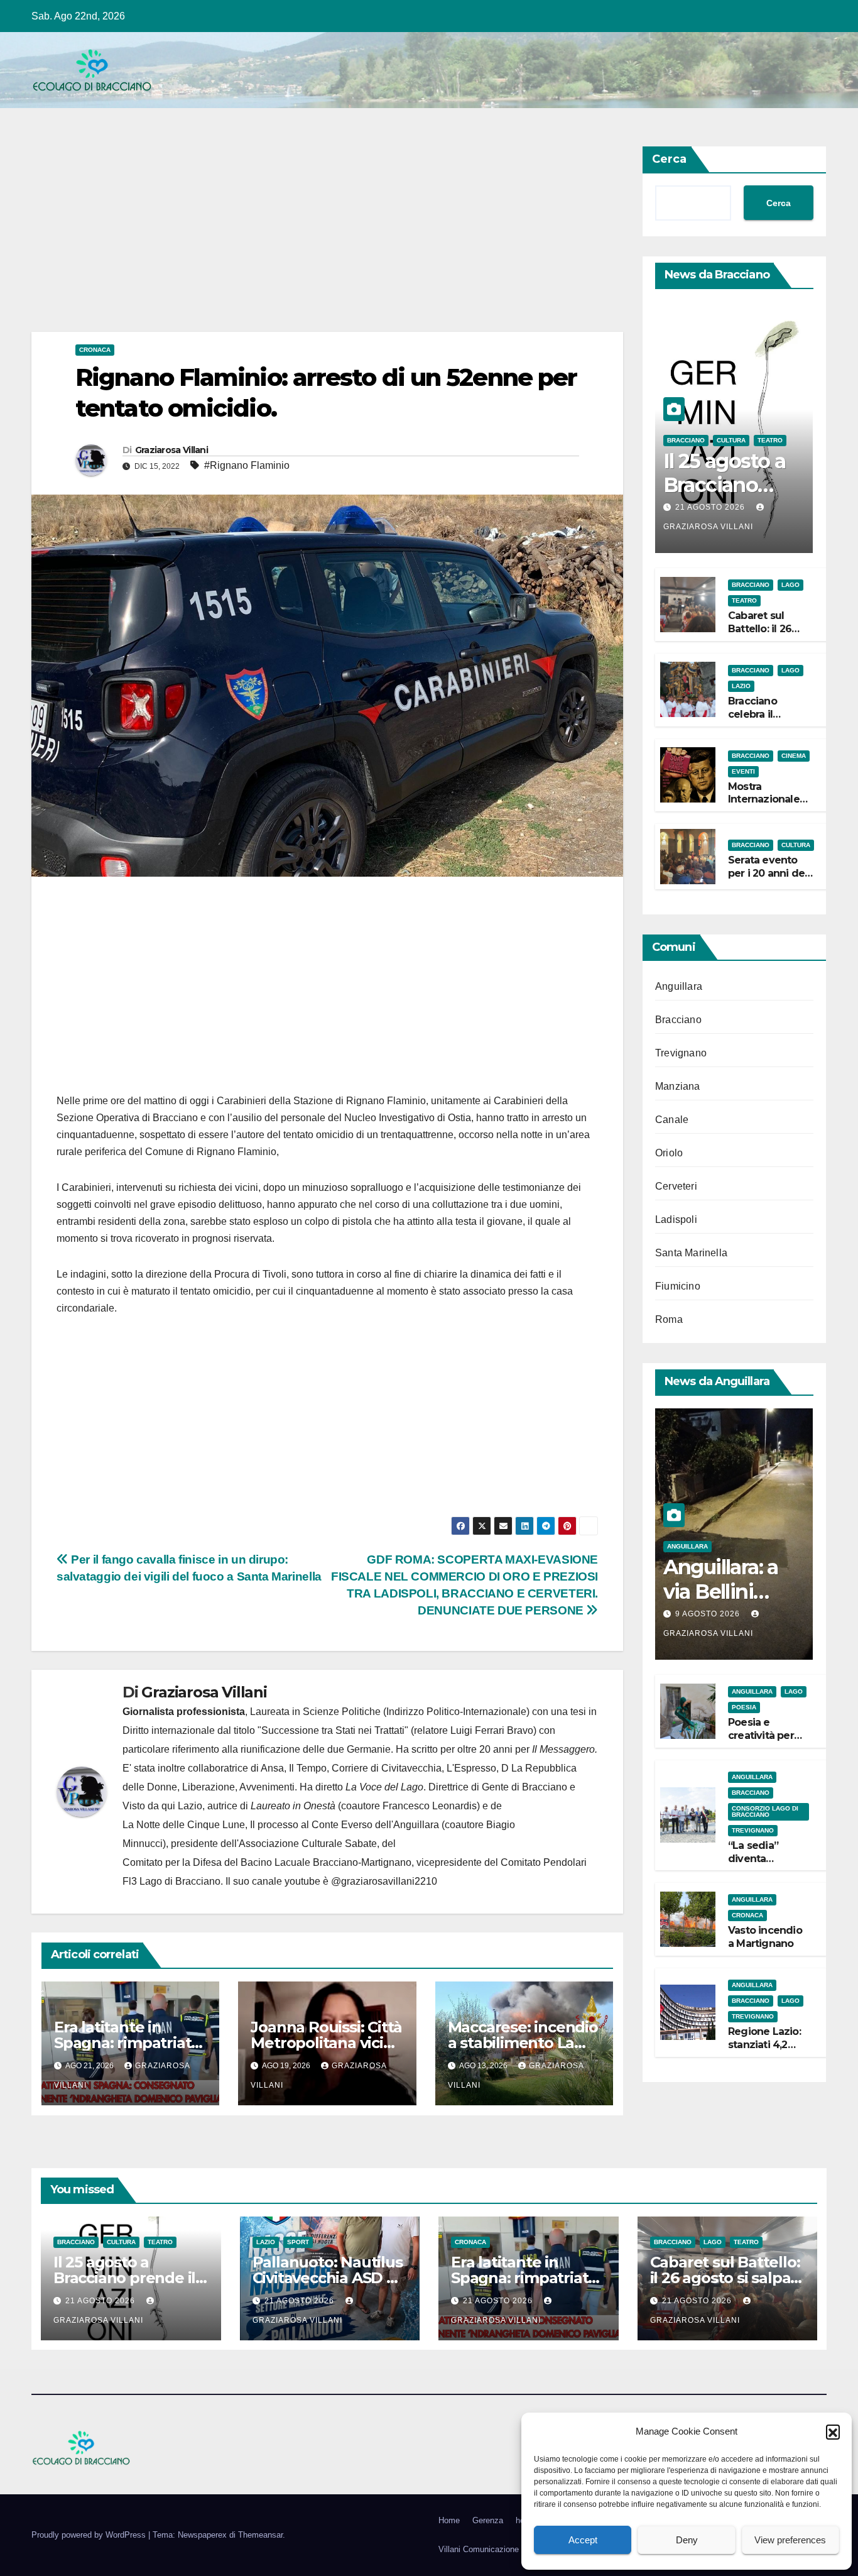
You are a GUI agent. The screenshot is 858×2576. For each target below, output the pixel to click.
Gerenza (488, 2520)
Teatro (770, 440)
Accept (583, 2540)
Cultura (731, 440)
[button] (833, 2431)
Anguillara (679, 986)
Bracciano (686, 440)
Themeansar (260, 2535)
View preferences (790, 2540)
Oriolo (669, 1153)
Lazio (741, 686)
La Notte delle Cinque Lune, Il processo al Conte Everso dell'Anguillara (281, 1825)
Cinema (794, 755)
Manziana (678, 1086)
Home (449, 2520)
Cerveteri (676, 1186)
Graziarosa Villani (171, 450)
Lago (790, 585)
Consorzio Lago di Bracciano (765, 1811)
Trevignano (681, 1053)
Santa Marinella (691, 1253)
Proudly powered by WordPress (90, 2535)
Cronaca (95, 350)
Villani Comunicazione (479, 2549)
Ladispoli (676, 1219)
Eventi (743, 771)
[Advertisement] (327, 239)
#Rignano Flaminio (247, 465)
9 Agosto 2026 (709, 1614)
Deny (687, 2540)
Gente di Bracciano (524, 1787)
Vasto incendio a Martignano (765, 1937)
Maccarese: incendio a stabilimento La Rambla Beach (523, 2043)
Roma (669, 1319)
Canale (672, 1120)
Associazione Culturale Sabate (308, 1844)
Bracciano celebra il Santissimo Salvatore (755, 721)
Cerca (669, 159)
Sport (298, 2242)
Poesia (744, 1707)
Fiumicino (678, 1286)
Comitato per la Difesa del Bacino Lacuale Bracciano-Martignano (267, 1862)
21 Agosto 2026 (711, 507)
